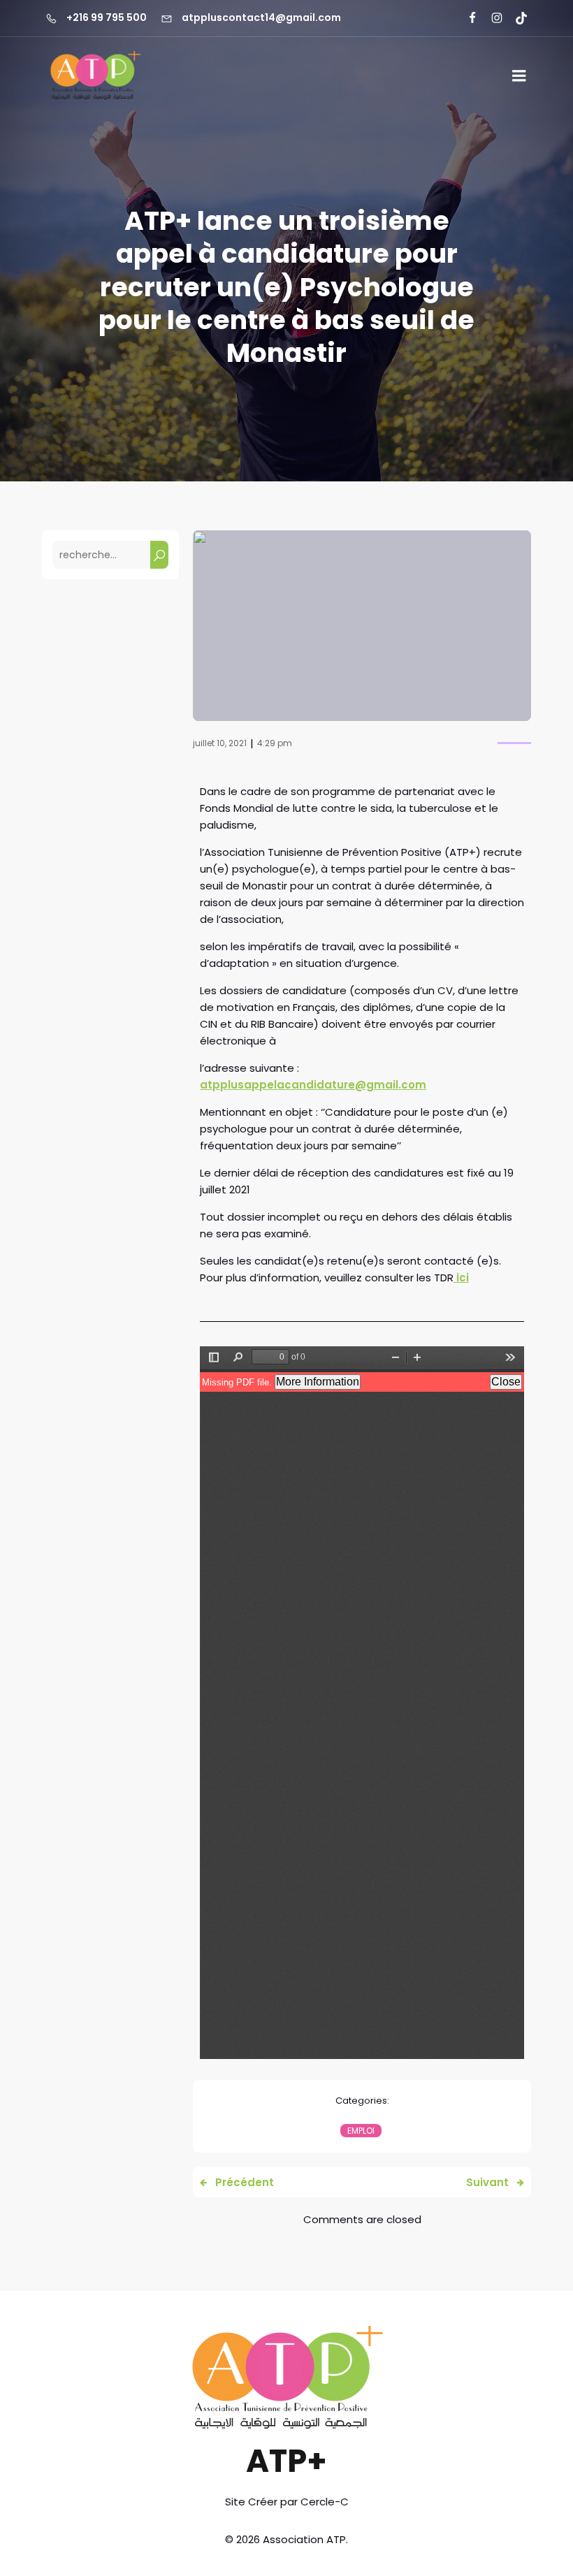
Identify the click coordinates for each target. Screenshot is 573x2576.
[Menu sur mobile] (519, 76)
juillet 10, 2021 (220, 743)
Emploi (361, 2131)
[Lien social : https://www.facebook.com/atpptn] (466, 18)
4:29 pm (275, 743)
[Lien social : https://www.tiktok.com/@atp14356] (515, 18)
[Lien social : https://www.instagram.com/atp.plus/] (491, 18)
